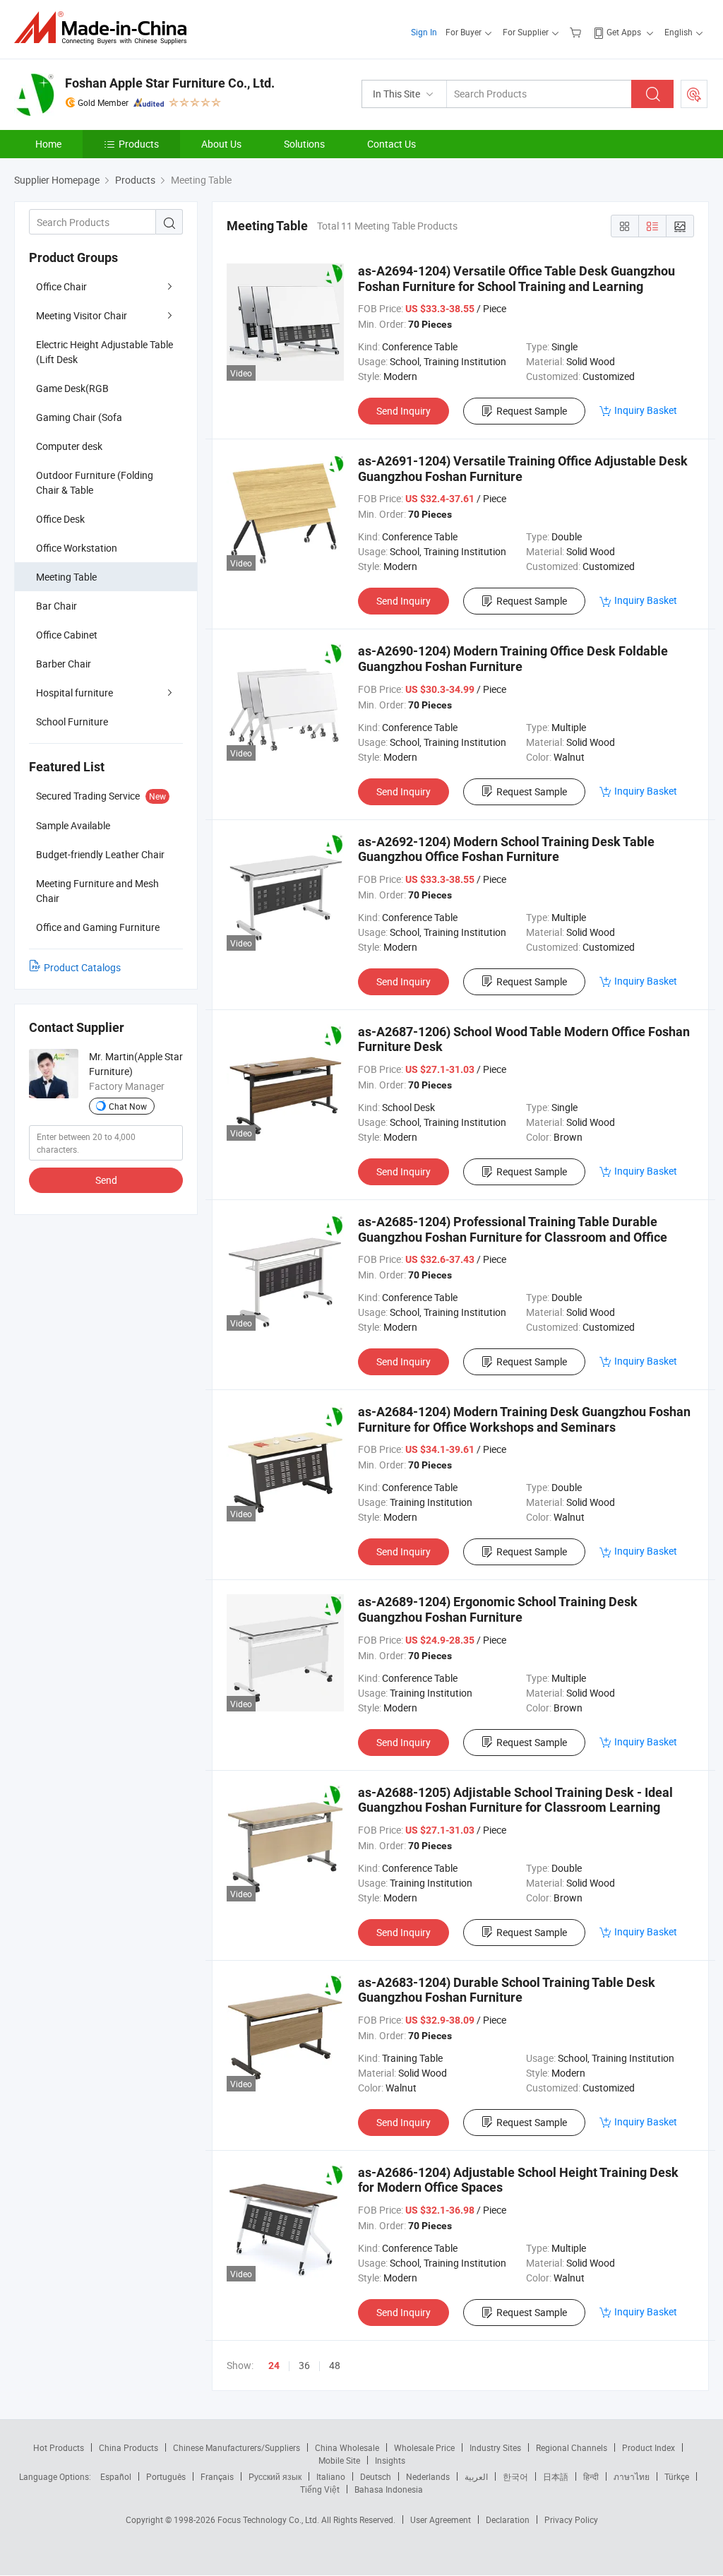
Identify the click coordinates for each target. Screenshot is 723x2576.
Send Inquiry (404, 411)
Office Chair (61, 286)
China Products (129, 2447)
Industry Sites (495, 2447)
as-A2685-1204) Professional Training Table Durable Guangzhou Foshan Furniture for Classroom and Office (513, 1229)
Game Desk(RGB (72, 388)
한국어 (515, 2476)
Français (217, 2476)
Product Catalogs (82, 967)
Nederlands (428, 2476)
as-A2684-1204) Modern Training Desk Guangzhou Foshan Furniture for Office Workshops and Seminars (524, 1419)
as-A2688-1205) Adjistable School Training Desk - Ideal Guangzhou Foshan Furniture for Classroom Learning (515, 1800)
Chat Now (128, 1106)
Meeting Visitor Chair (82, 315)
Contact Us (392, 144)
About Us (221, 144)
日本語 (556, 2476)
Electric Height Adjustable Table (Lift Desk (104, 352)
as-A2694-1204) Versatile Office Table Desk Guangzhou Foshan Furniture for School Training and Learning (516, 279)
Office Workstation (77, 548)
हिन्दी (591, 2476)
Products (139, 144)
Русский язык (275, 2476)
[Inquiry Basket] (577, 32)
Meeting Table (66, 577)
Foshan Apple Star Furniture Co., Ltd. (170, 83)
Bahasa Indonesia (389, 2489)
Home (48, 144)
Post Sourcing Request (694, 94)
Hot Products (59, 2447)
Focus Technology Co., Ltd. (269, 2519)
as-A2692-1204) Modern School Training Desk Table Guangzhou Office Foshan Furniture (506, 849)
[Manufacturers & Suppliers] (105, 28)
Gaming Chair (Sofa (79, 417)
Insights (390, 2460)
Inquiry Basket (646, 410)
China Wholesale (347, 2447)
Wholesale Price (424, 2447)
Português (166, 2476)
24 (274, 2366)
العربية (476, 2476)
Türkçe (677, 2476)
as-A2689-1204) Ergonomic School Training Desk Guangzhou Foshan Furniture (498, 1609)
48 (335, 2365)
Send (106, 1180)
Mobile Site (339, 2460)
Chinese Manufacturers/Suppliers (237, 2447)
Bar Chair (56, 606)
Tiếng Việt (320, 2489)
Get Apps (624, 32)
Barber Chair (64, 664)
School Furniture (72, 722)
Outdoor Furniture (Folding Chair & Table (95, 482)
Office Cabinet (67, 635)
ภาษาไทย (632, 2476)
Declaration (508, 2519)
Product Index (649, 2447)
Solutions (304, 144)
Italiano (331, 2476)
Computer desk (69, 446)
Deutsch (376, 2476)
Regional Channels (572, 2447)
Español (116, 2476)
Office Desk (60, 519)
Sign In (424, 32)
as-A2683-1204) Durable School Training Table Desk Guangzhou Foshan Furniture (507, 1990)
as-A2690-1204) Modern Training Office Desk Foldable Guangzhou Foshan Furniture (513, 659)
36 (304, 2365)
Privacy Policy (571, 2519)
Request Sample (532, 411)
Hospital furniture (74, 693)
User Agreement (441, 2519)
